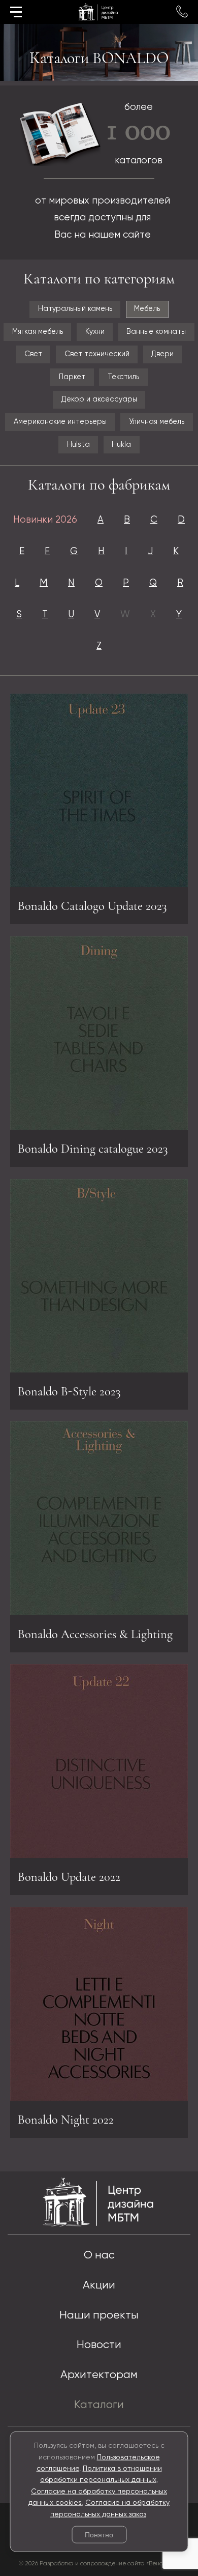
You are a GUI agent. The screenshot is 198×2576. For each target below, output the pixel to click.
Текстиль (123, 377)
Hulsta (78, 445)
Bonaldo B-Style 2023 (69, 1391)
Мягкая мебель (38, 332)
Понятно (99, 2535)
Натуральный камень (75, 309)
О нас (99, 2255)
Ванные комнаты (156, 332)
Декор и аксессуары (99, 399)
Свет (33, 354)
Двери (162, 354)
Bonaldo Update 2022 (69, 1877)
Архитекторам (99, 2375)
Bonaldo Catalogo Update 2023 (92, 906)
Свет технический (97, 354)
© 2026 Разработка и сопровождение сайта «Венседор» (99, 2564)
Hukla (121, 445)
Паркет (72, 377)
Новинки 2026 (45, 520)
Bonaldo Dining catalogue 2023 (93, 1149)
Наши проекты (99, 2315)
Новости (99, 2345)
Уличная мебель (157, 422)
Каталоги (99, 2405)
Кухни (95, 332)
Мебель (147, 309)
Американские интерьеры (60, 422)
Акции (99, 2285)
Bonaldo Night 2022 (66, 2120)
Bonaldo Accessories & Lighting (95, 1634)
